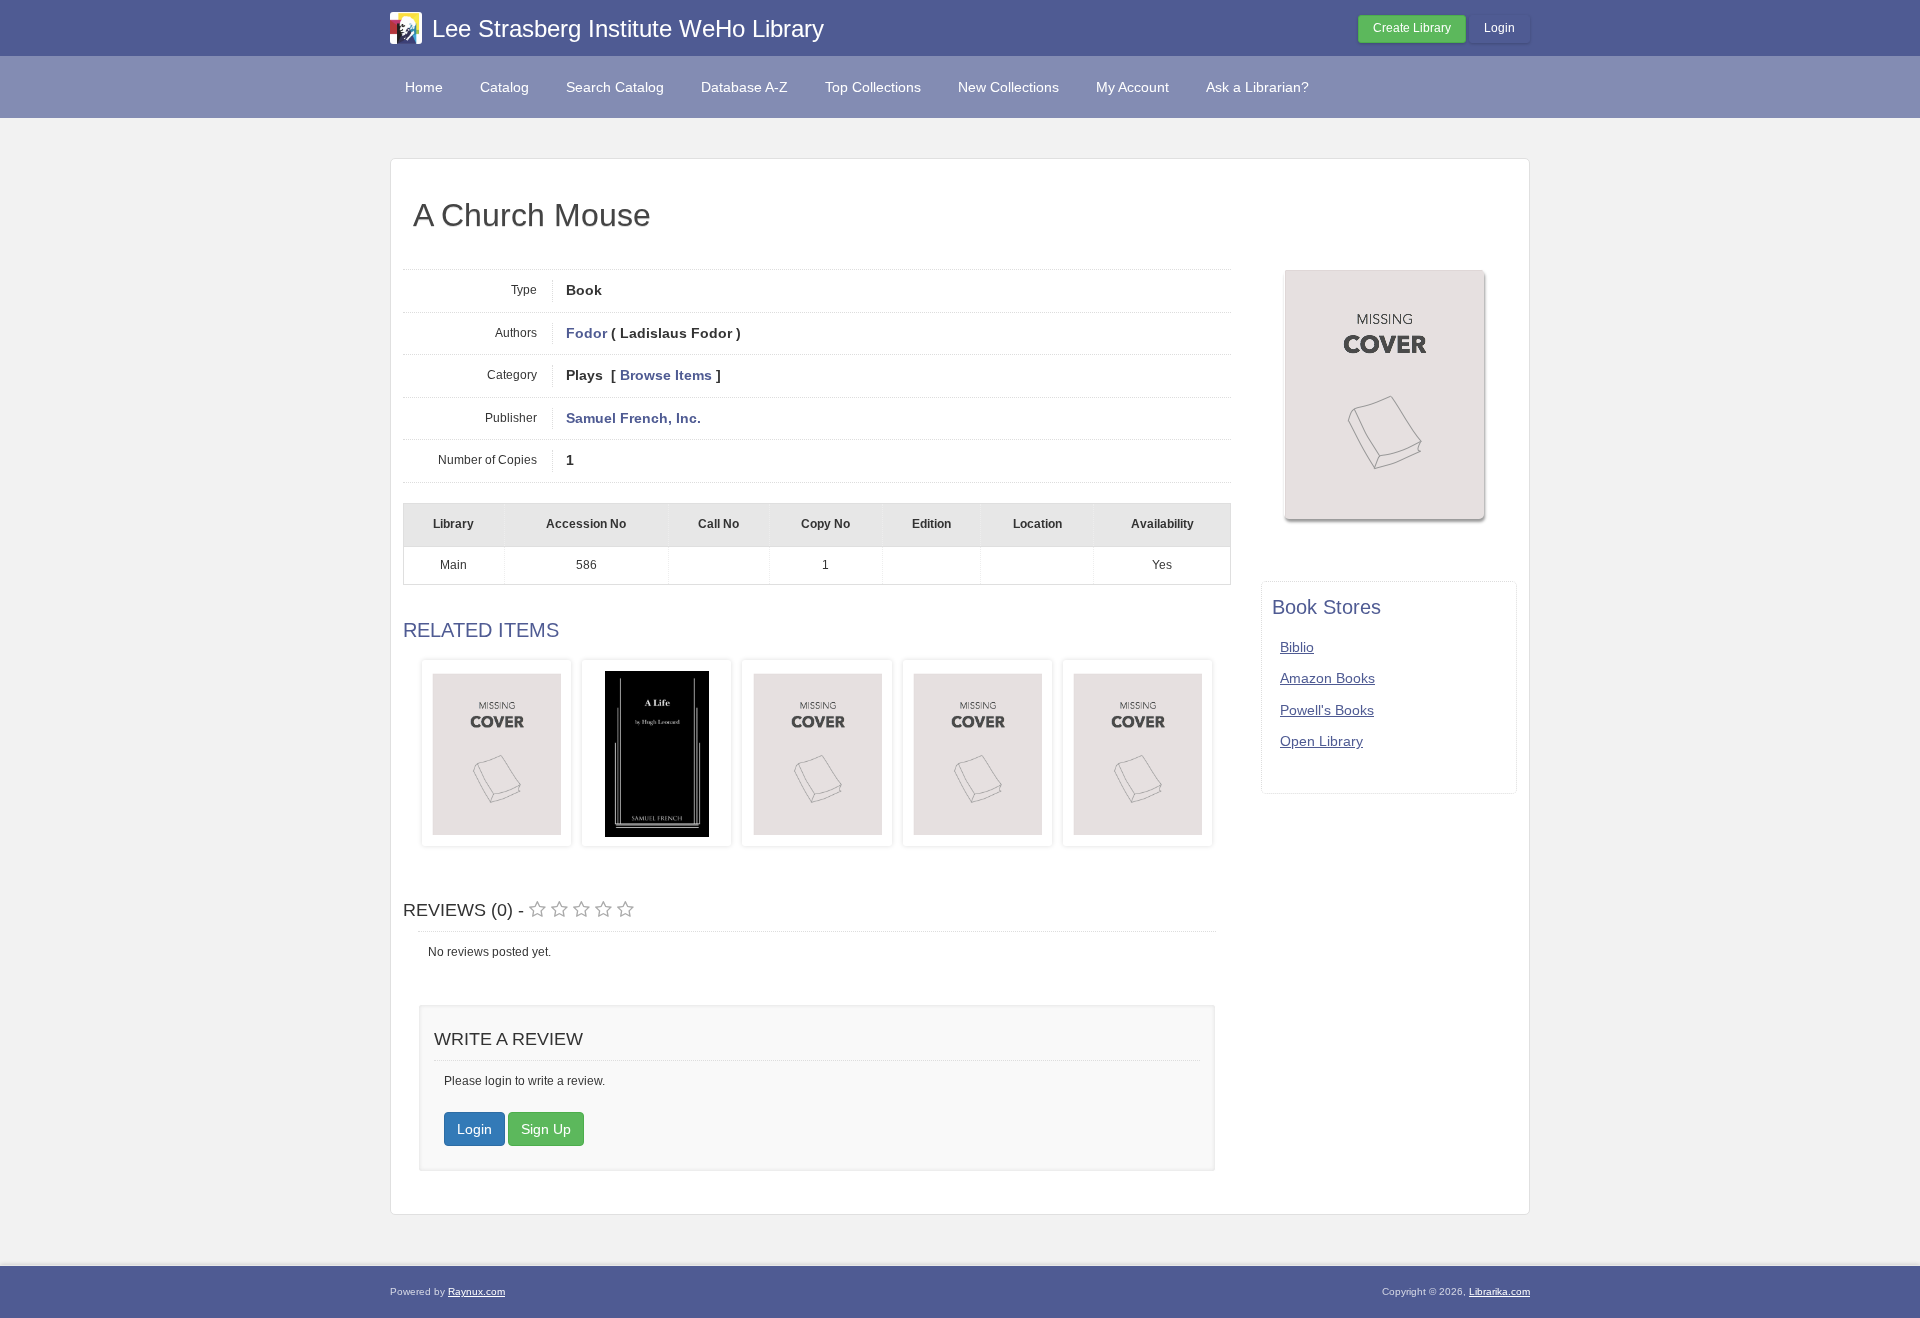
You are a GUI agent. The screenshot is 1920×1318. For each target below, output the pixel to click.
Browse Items (666, 375)
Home (424, 87)
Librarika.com (1499, 1291)
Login (1499, 28)
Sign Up (546, 1129)
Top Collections (873, 87)
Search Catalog (615, 87)
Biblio (1297, 647)
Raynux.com (476, 1291)
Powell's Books (1327, 710)
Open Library (1321, 741)
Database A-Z (744, 87)
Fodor (586, 333)
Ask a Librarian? (1257, 87)
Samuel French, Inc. (633, 418)
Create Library (1412, 28)
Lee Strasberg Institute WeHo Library (628, 28)
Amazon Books (1327, 678)
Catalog (504, 87)
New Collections (1008, 87)
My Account (1132, 87)
